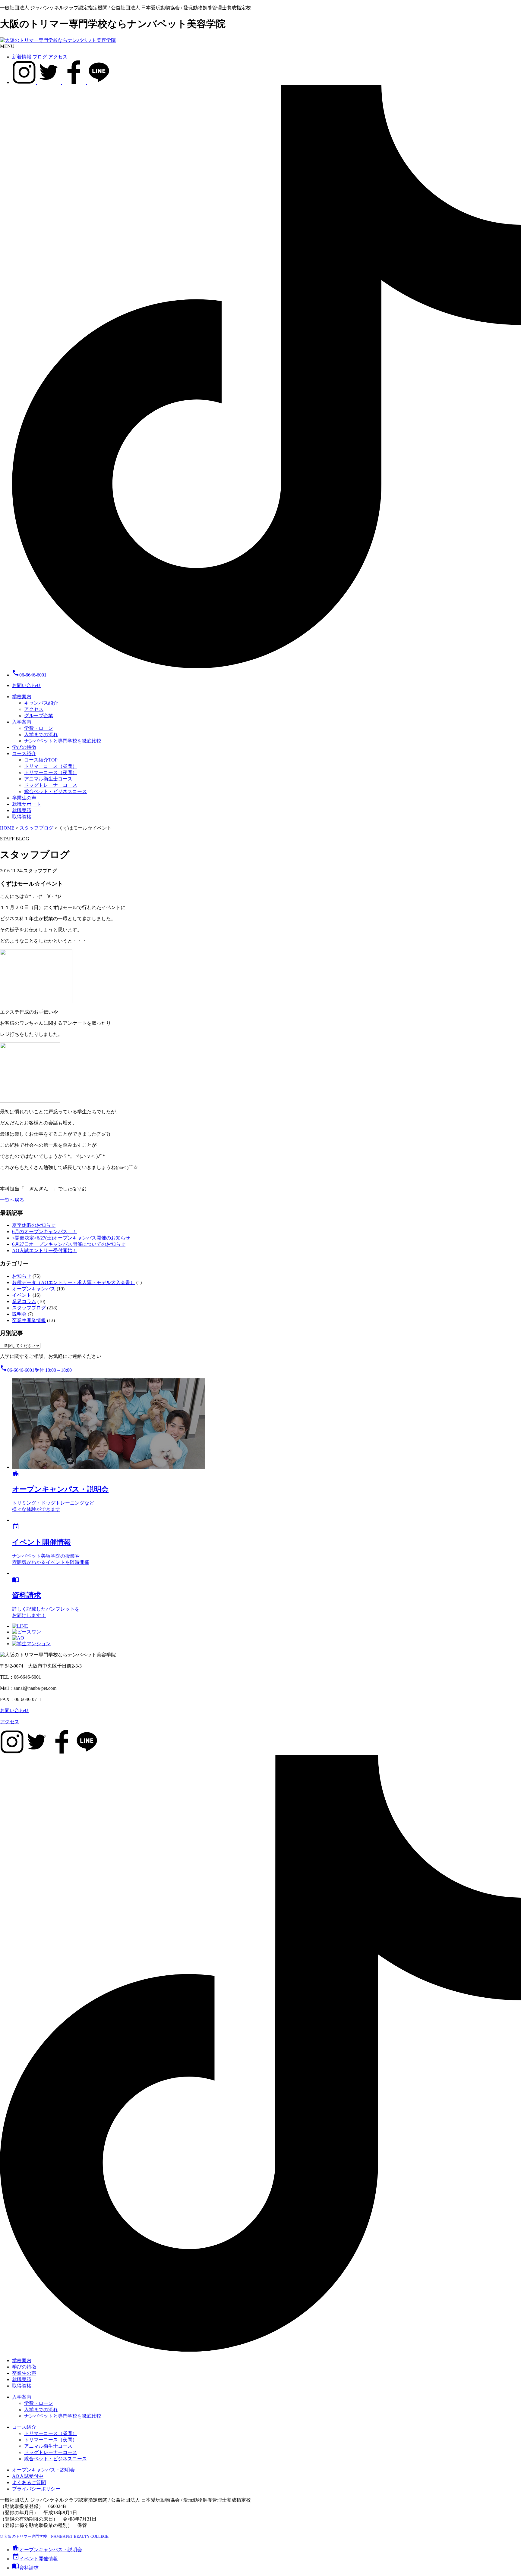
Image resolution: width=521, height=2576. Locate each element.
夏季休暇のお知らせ (34, 1225)
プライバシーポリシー (36, 2489)
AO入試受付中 (28, 2476)
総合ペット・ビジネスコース (55, 791)
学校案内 (22, 697)
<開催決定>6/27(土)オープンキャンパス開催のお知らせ (71, 1238)
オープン (47, 2550)
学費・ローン (39, 728)
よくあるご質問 (29, 2482)
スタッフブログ (29, 1308)
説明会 (19, 1314)
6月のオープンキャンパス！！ (45, 1232)
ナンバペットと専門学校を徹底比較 (63, 741)
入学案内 (22, 722)
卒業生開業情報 (29, 1320)
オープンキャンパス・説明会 (43, 2470)
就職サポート (27, 804)
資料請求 (25, 2568)
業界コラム (24, 1301)
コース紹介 (24, 753)
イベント (22, 1295)
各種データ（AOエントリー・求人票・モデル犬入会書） (74, 1282)
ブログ (40, 57)
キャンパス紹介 (41, 703)
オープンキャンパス (34, 1289)
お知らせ (22, 1276)
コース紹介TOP (41, 760)
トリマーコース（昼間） (51, 766)
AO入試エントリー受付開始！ (45, 1250)
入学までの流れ (41, 735)
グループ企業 (39, 716)
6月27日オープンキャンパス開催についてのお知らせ (69, 1244)
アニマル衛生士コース (48, 779)
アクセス (58, 57)
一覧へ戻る (12, 1200)
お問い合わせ (27, 685)
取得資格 (22, 817)
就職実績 (22, 810)
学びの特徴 (24, 747)
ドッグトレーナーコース (51, 785)
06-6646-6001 (29, 675)
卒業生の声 (24, 798)
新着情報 (22, 57)
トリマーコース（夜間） (51, 772)
